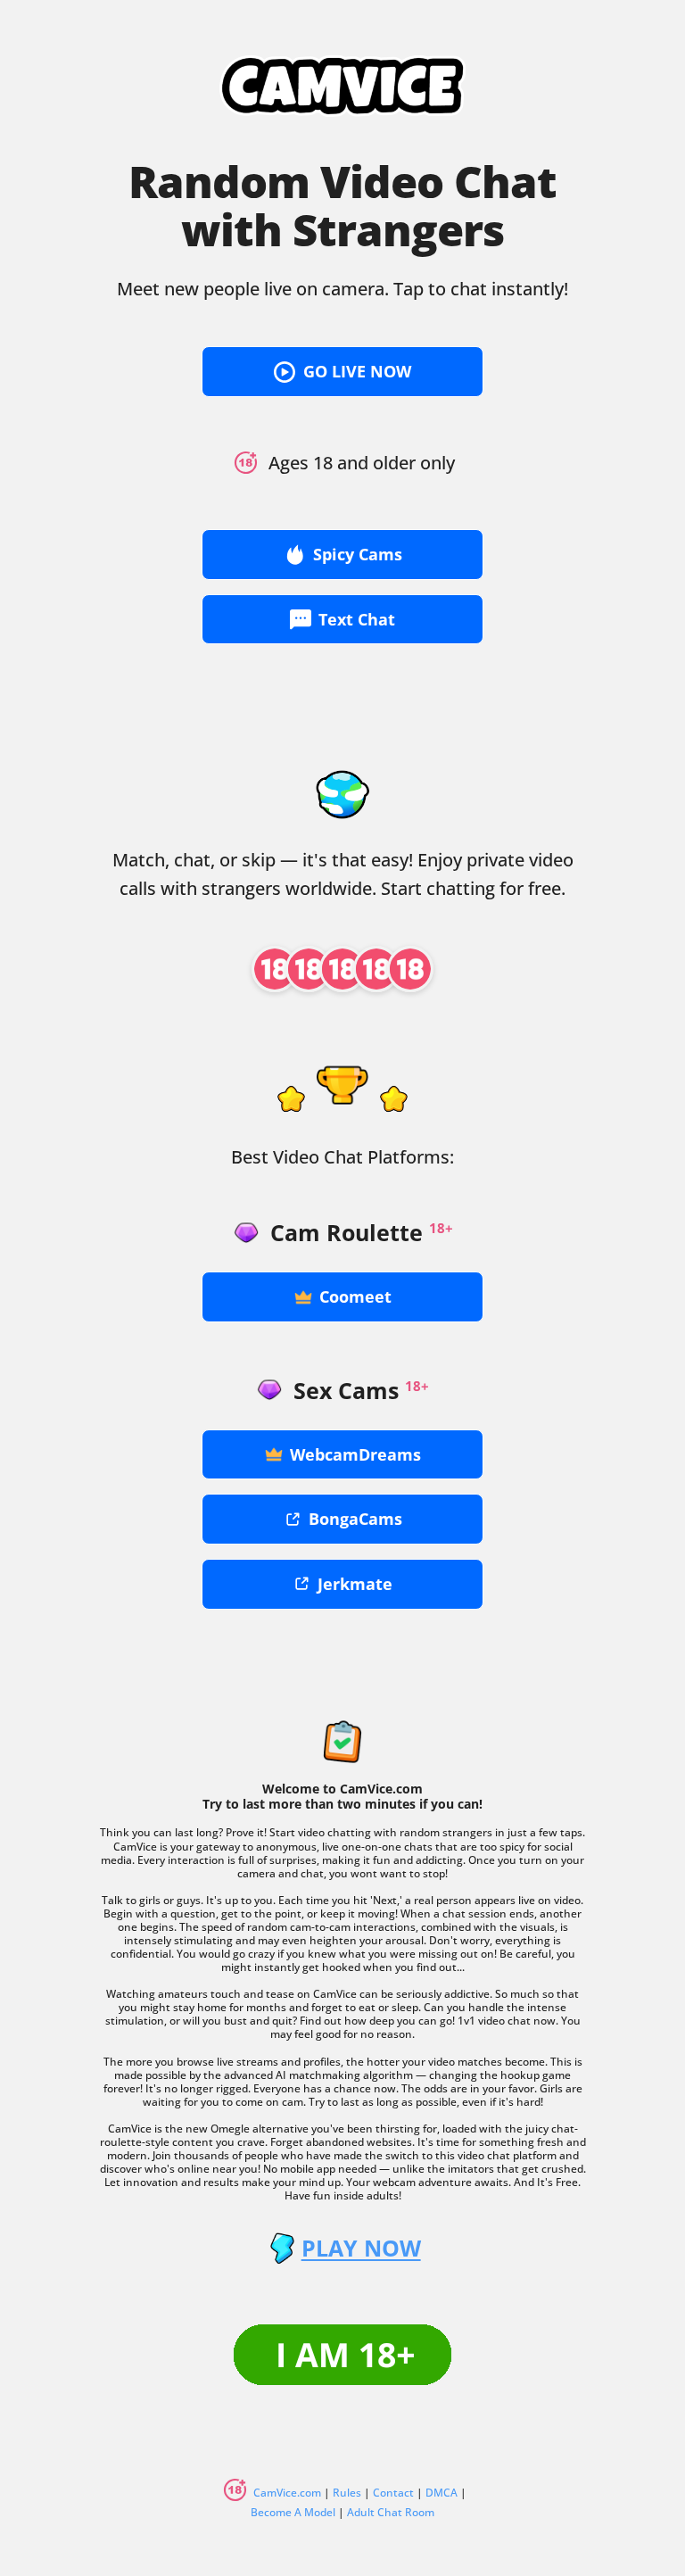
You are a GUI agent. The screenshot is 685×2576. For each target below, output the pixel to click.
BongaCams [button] (355, 1519)
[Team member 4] (376, 969)
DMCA (442, 2493)
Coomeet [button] (355, 1296)
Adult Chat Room (391, 2512)
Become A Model (293, 2512)
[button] (342, 372)
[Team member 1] (275, 969)
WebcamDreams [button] (355, 1454)
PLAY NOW (361, 2248)
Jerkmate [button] (355, 1584)
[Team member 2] (309, 969)
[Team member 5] (410, 969)
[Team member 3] (342, 969)
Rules (347, 2493)
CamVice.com (287, 2493)
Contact (393, 2493)
